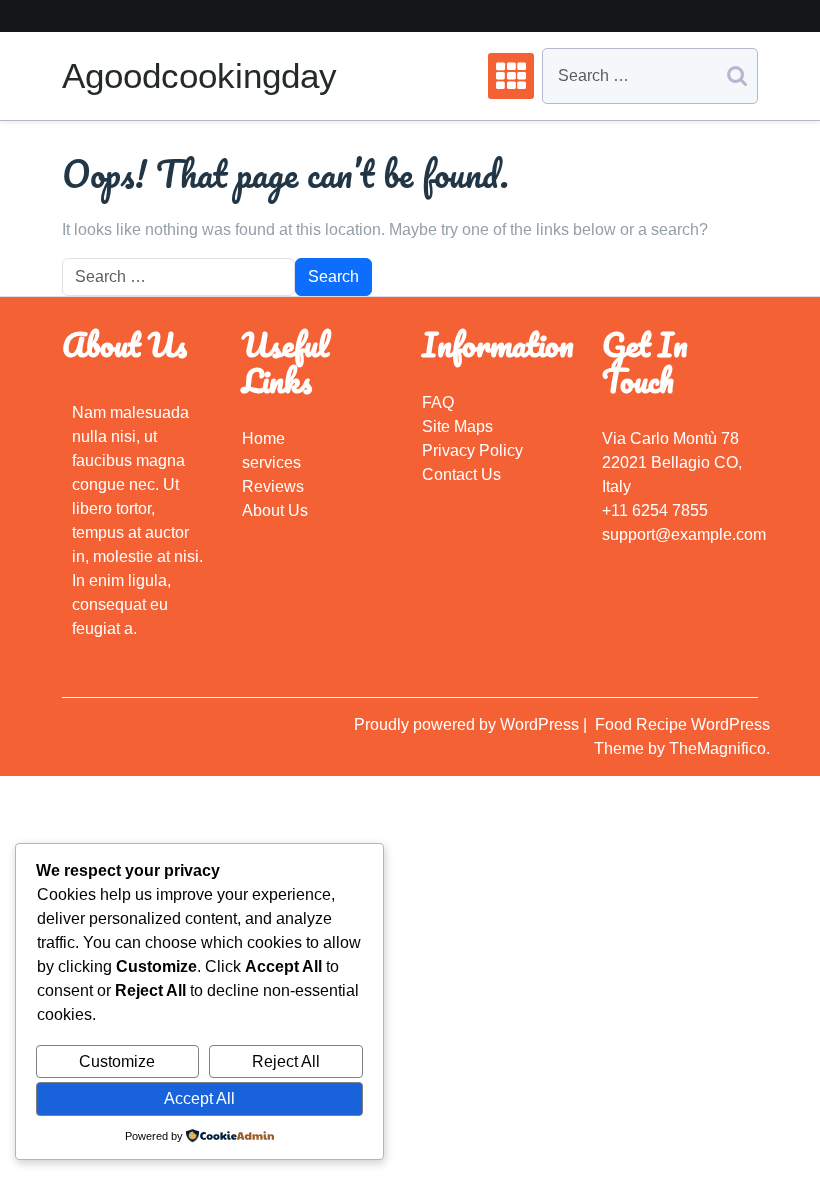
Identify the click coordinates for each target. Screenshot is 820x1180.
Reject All (286, 1061)
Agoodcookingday (199, 75)
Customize (117, 1061)
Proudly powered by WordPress (468, 724)
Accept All (199, 1098)
